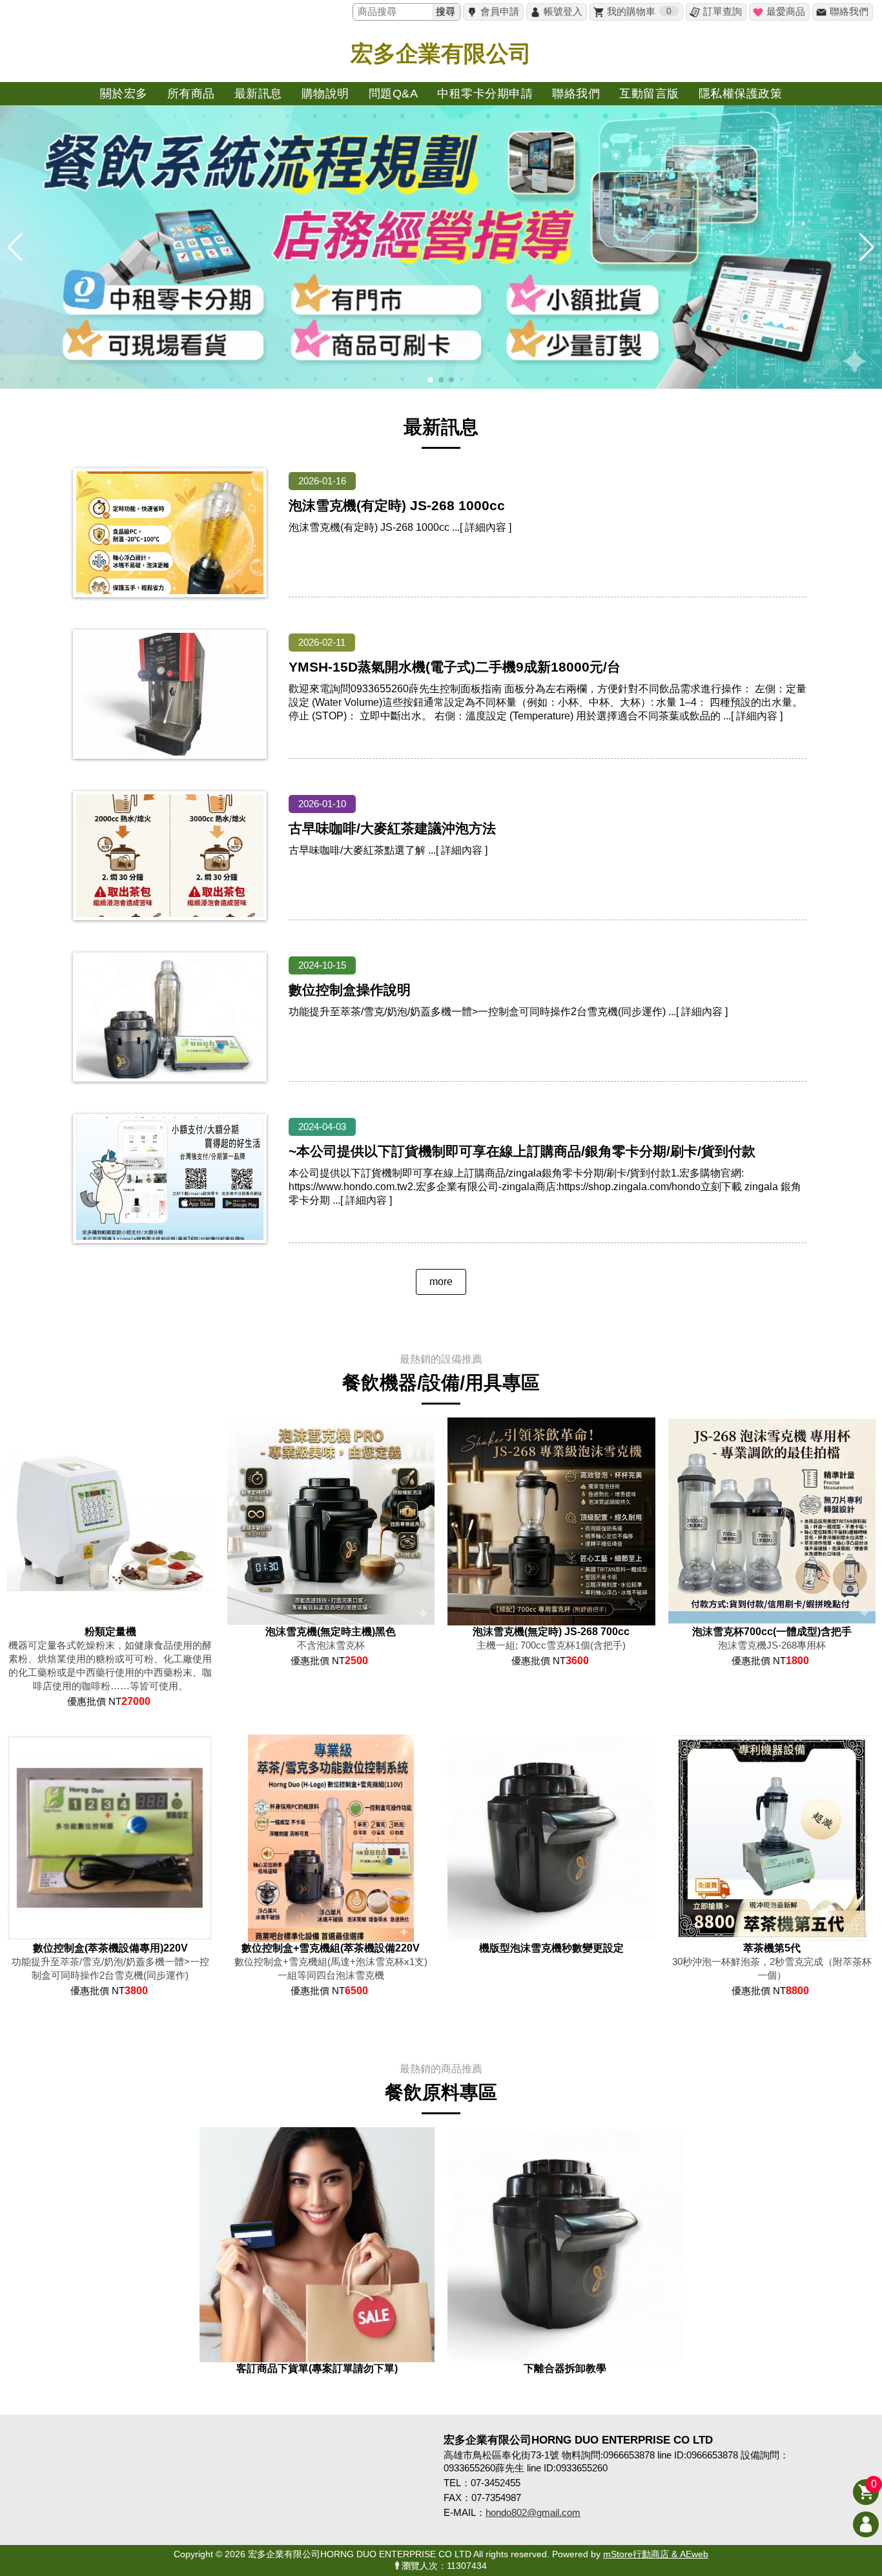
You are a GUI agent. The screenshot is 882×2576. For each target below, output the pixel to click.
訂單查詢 (723, 11)
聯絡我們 (849, 11)
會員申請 (500, 11)
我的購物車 (639, 11)
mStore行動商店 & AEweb (656, 2554)
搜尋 (446, 11)
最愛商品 (786, 11)
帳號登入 (563, 11)
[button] (431, 380)
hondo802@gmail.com (533, 2512)
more (441, 1282)
